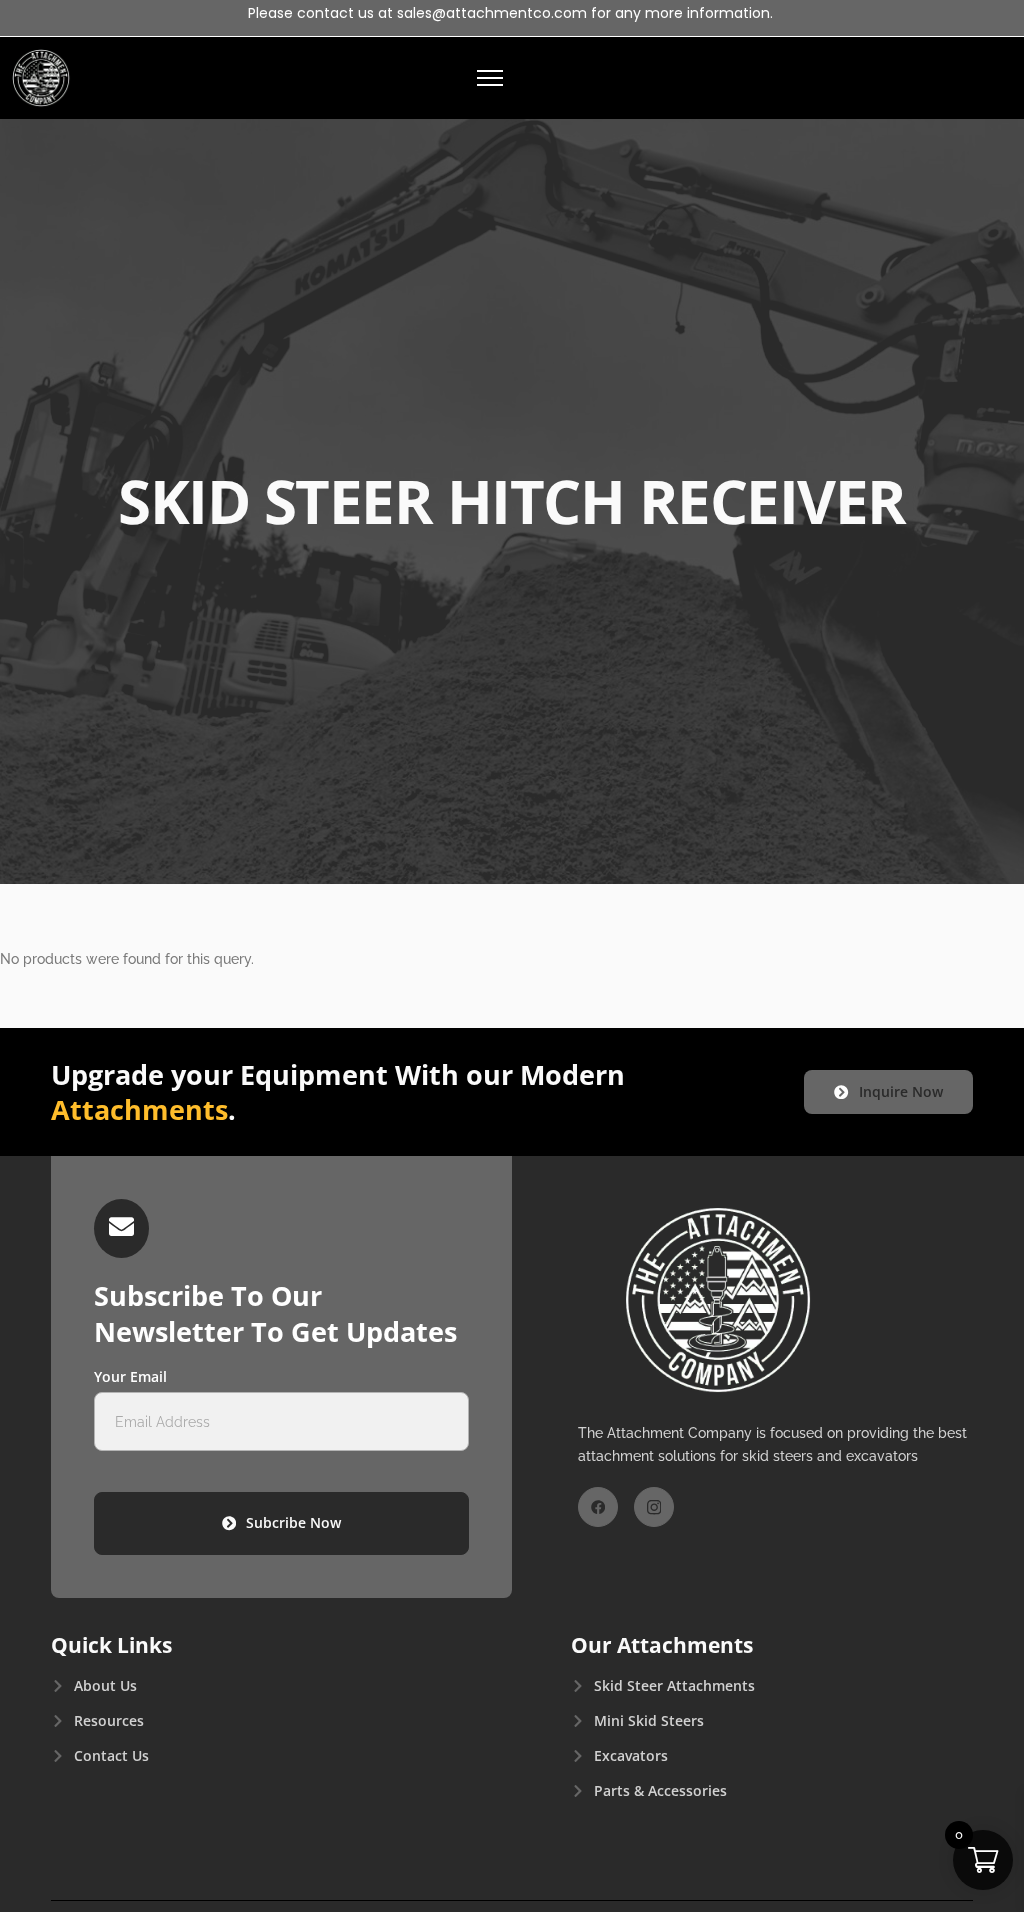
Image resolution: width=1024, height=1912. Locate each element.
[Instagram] (654, 1507)
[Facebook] (598, 1507)
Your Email (130, 1377)
